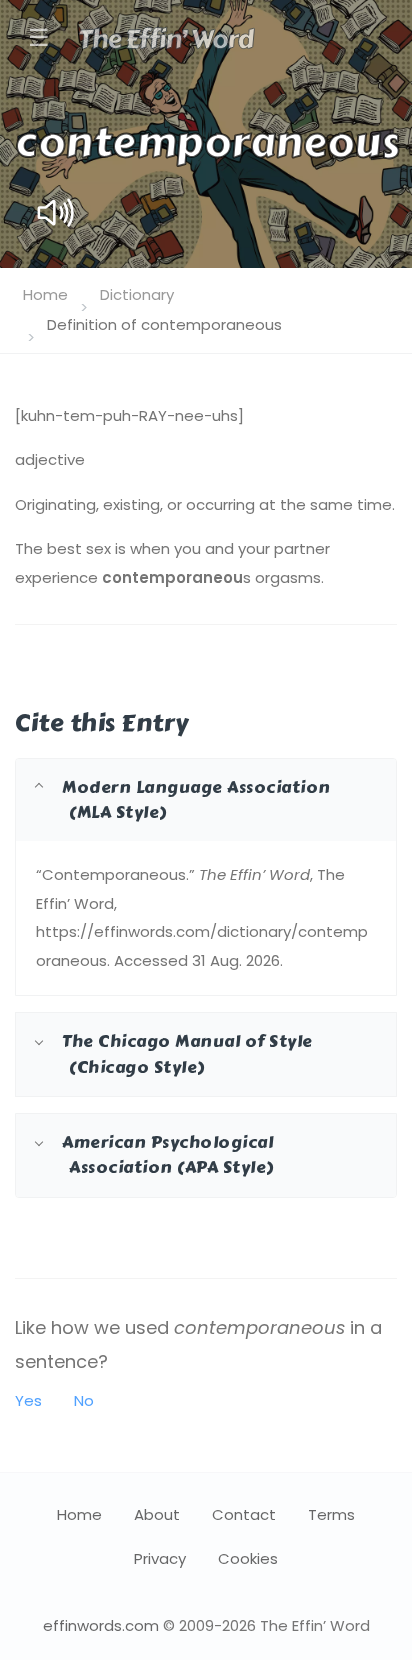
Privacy (160, 1558)
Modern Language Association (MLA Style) (196, 799)
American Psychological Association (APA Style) (168, 1154)
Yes (28, 1400)
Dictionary (137, 294)
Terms (331, 1514)
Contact (244, 1514)
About (157, 1514)
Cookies (248, 1558)
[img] (55, 212)
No (84, 1400)
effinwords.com (101, 1625)
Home (45, 294)
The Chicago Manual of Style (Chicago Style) (187, 1053)
